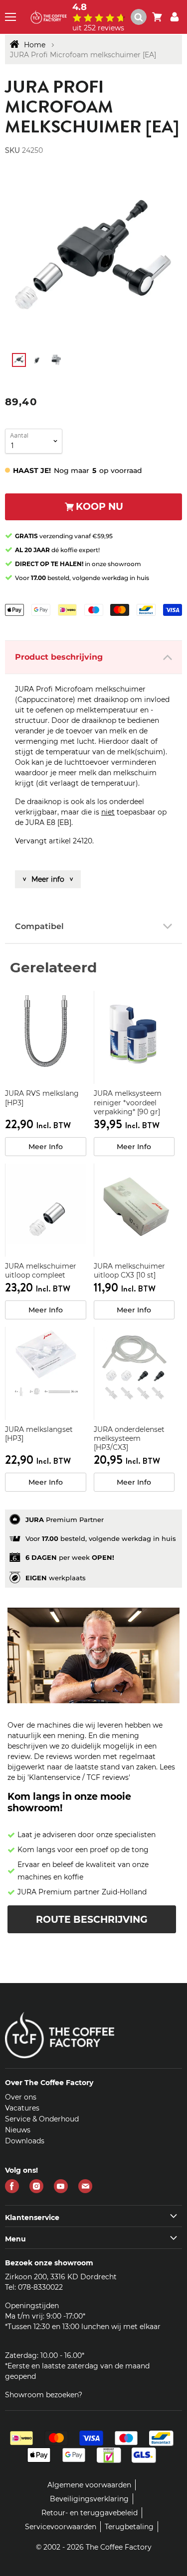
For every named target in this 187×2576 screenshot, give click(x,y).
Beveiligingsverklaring (89, 2499)
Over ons (21, 2097)
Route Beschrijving (92, 1920)
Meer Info (46, 1147)
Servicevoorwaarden (61, 2527)
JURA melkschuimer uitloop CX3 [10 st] (129, 1271)
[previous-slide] (167, 260)
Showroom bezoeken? (44, 2395)
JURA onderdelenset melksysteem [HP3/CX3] (129, 1438)
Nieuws (18, 2130)
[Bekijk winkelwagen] (157, 17)
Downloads (25, 2141)
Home (35, 45)
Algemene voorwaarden (89, 2485)
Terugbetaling (129, 2527)
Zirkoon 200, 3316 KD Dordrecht (61, 2277)
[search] (143, 17)
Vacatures (22, 2108)
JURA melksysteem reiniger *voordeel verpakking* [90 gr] (128, 1102)
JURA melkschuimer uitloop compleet (41, 1271)
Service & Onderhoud (42, 2119)
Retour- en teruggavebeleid (90, 2513)
